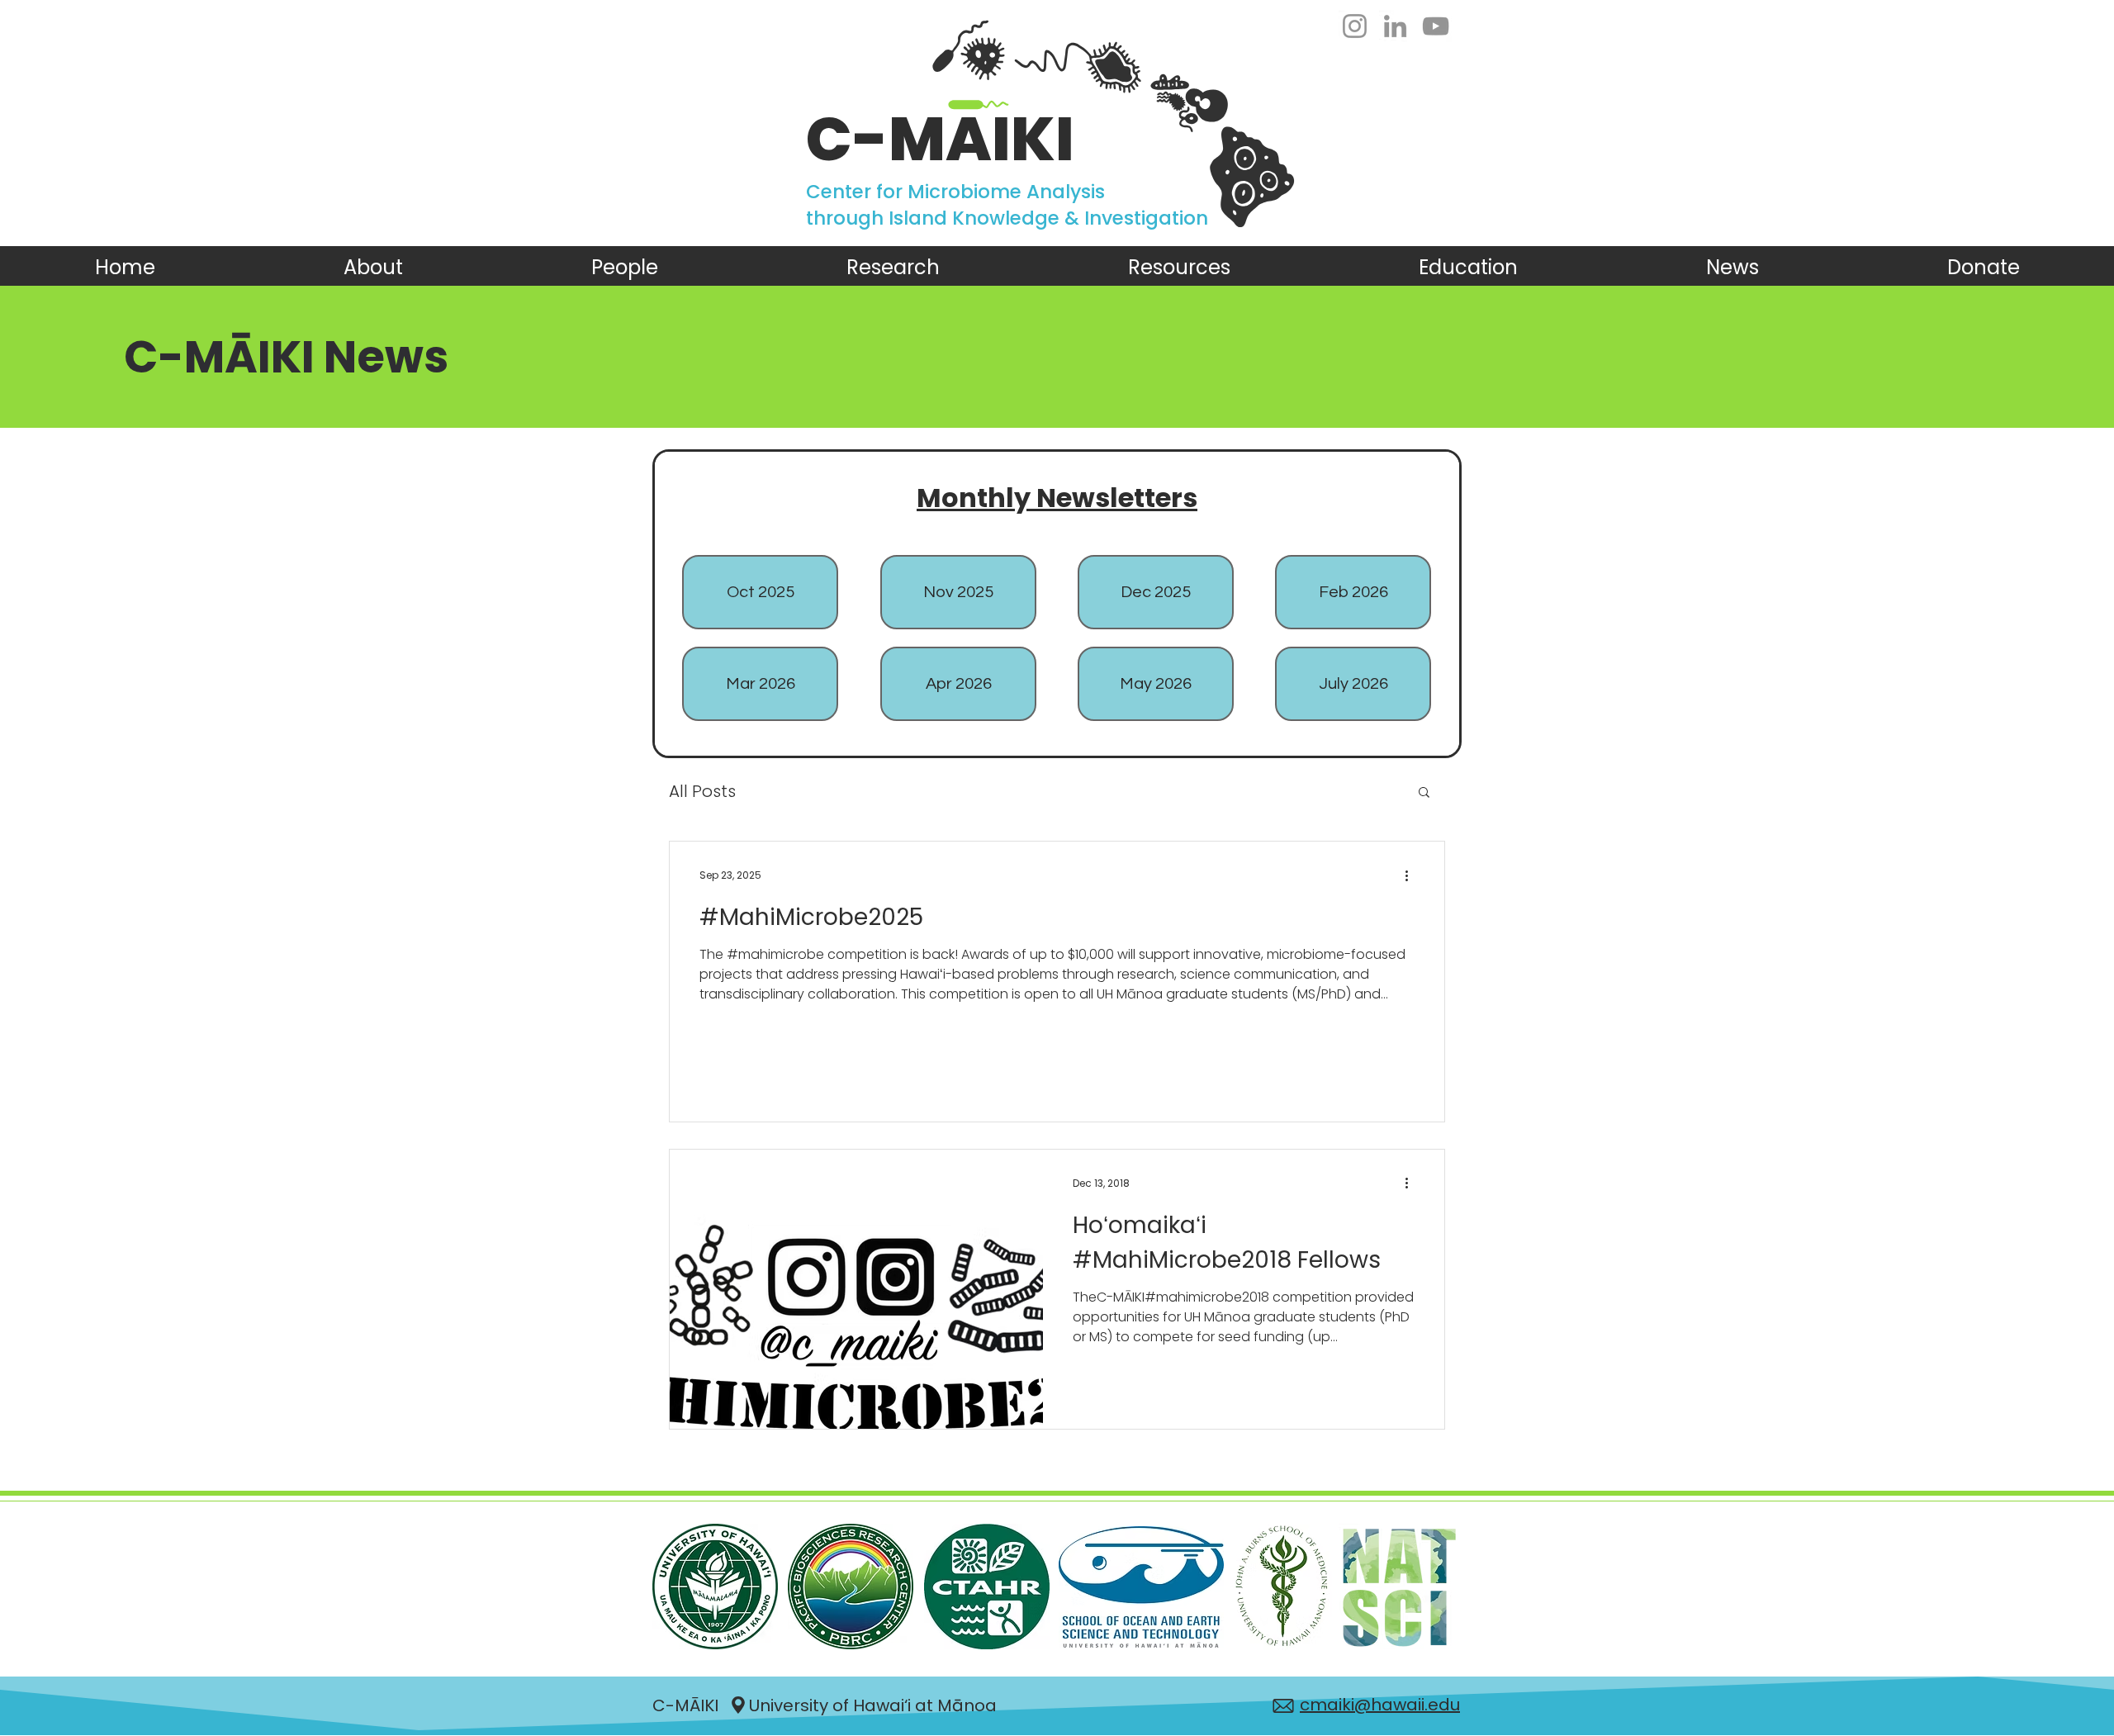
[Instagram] (1355, 26)
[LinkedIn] (1395, 26)
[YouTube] (1436, 26)
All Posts (702, 792)
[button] (1424, 793)
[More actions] (1412, 875)
